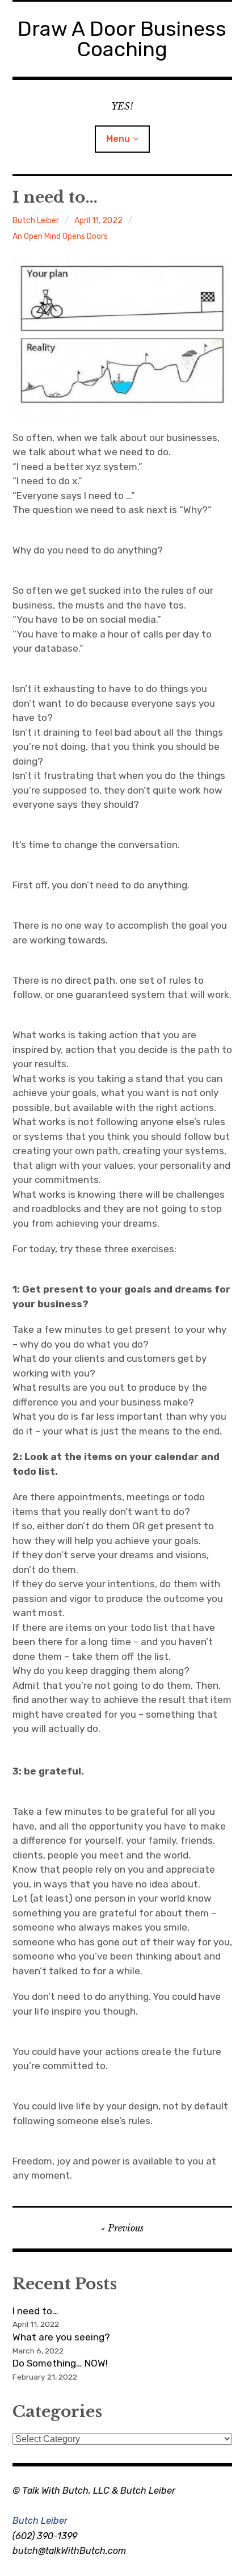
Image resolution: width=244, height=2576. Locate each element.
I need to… (35, 2311)
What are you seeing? (61, 2337)
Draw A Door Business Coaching (122, 39)
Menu (118, 139)
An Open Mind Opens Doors (60, 236)
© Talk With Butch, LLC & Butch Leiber (94, 2491)
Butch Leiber (36, 221)
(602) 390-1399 (45, 2536)
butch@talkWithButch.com (69, 2551)
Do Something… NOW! (60, 2363)
